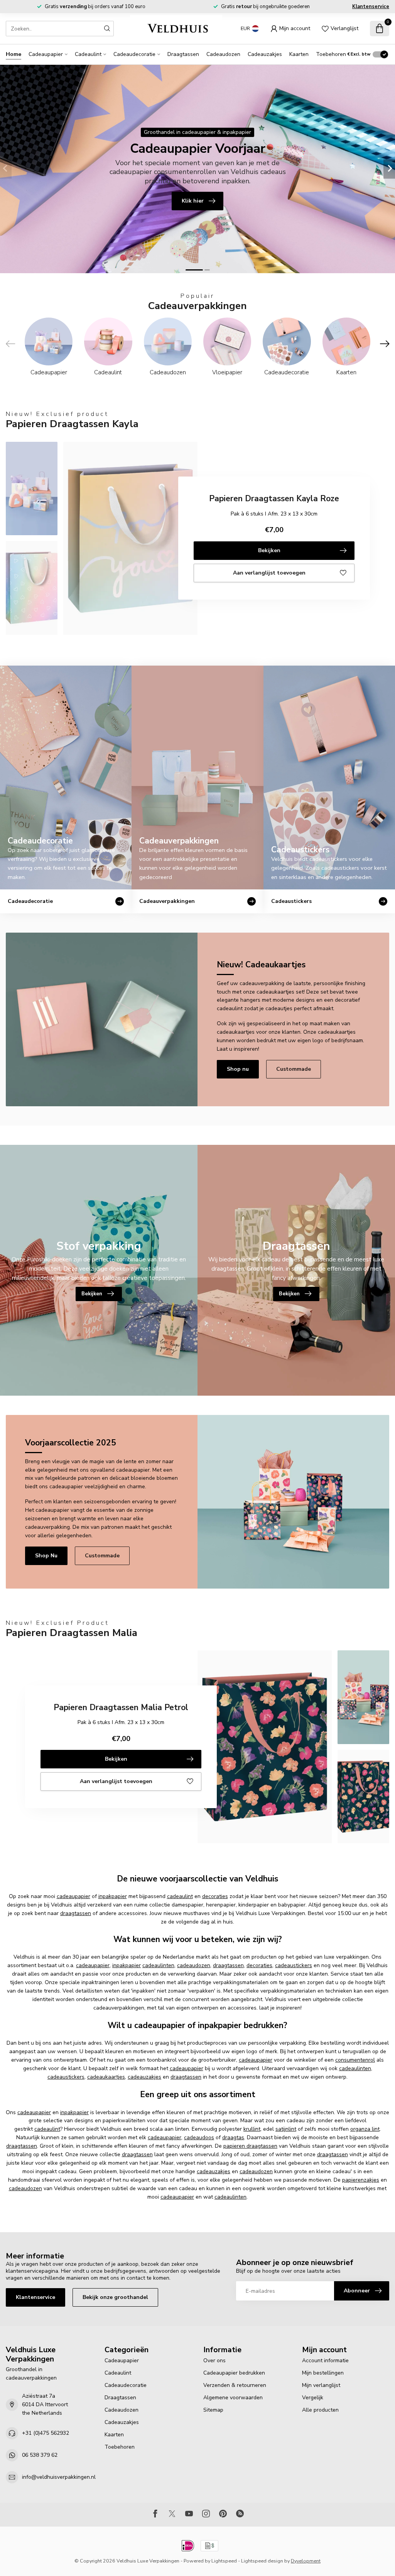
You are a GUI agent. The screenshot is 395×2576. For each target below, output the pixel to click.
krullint (252, 2129)
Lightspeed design (262, 2561)
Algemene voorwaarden (233, 2398)
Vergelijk (313, 2398)
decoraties (215, 1896)
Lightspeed (224, 2561)
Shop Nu (46, 1556)
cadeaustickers (294, 1965)
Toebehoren (331, 54)
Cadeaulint (88, 54)
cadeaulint (180, 1896)
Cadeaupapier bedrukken (234, 2373)
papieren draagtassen (250, 2146)
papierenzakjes (361, 2180)
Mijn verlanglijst (321, 2385)
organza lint (365, 2129)
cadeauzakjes (144, 2077)
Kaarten (299, 54)
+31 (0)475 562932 (46, 2433)
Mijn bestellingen (323, 2373)
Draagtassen (183, 54)
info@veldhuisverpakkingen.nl (59, 2477)
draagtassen (76, 1913)
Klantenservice (371, 7)
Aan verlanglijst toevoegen (269, 573)
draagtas (233, 2137)
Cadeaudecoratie (134, 54)
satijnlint (286, 2129)
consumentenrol (355, 2060)
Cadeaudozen (223, 54)
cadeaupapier (73, 1896)
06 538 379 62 (40, 2455)
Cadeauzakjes (265, 54)
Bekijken (269, 550)
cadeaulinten (158, 1965)
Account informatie (325, 2360)
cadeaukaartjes (106, 2077)
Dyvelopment (306, 2561)
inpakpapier (113, 1896)
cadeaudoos (199, 2137)
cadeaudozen (194, 1965)
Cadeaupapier (46, 54)
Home (14, 54)
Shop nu (238, 1069)
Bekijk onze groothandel (115, 2297)
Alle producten (320, 2410)
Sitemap (213, 2410)
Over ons (214, 2360)
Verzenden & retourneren (235, 2385)
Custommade (294, 1069)
